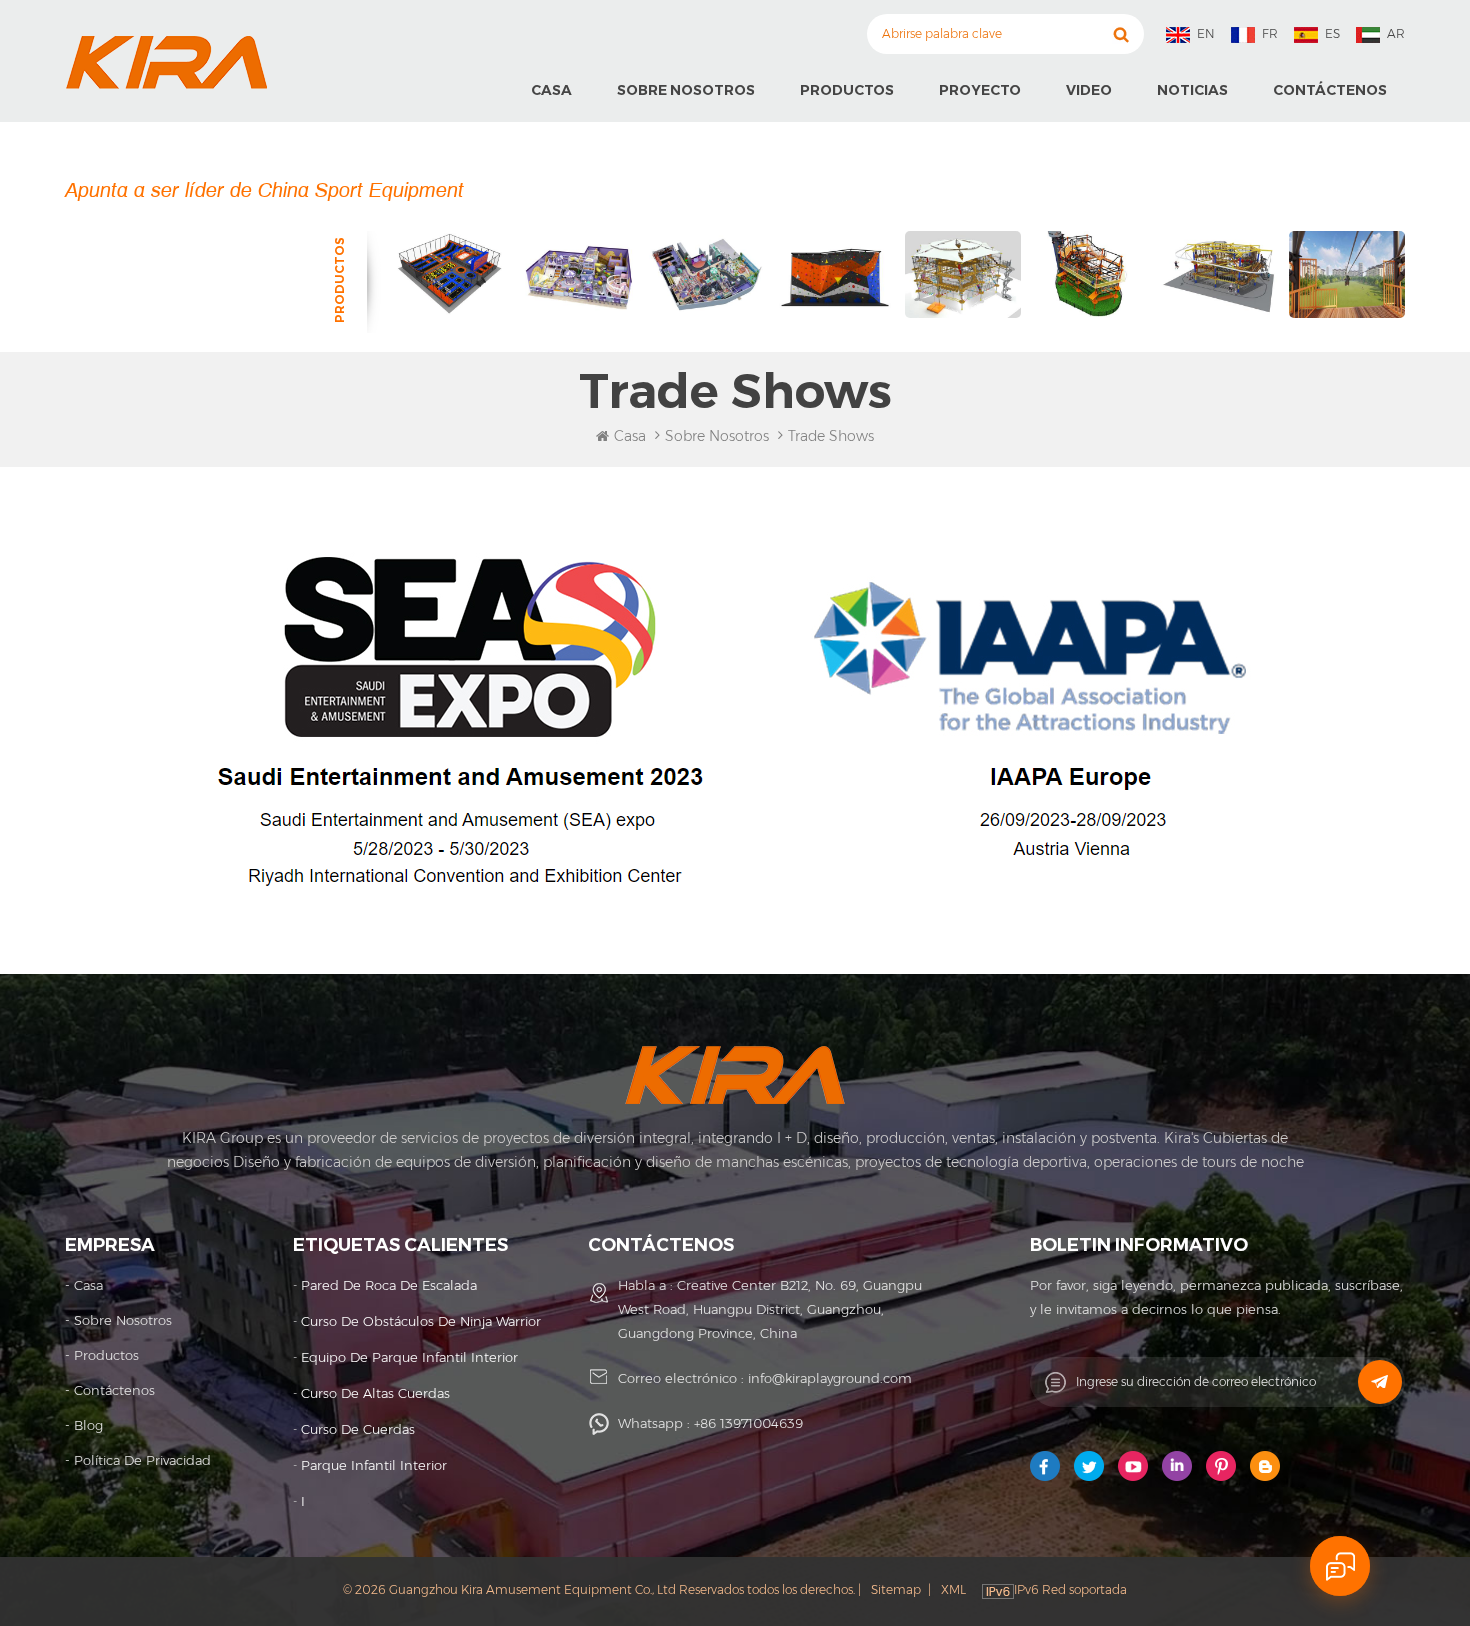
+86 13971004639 (748, 1423)
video (1089, 90)
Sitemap (896, 1589)
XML (953, 1589)
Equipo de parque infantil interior (409, 1357)
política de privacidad (142, 1460)
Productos (847, 90)
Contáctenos (1330, 90)
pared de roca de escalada (389, 1285)
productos (106, 1355)
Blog (88, 1425)
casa (88, 1285)
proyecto (980, 90)
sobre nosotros (686, 90)
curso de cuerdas (358, 1429)
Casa (551, 90)
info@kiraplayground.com (830, 1378)
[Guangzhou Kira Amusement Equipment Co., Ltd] (166, 62)
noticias (1192, 90)
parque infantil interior (374, 1465)
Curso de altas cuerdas (375, 1393)
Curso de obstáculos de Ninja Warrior (421, 1321)
